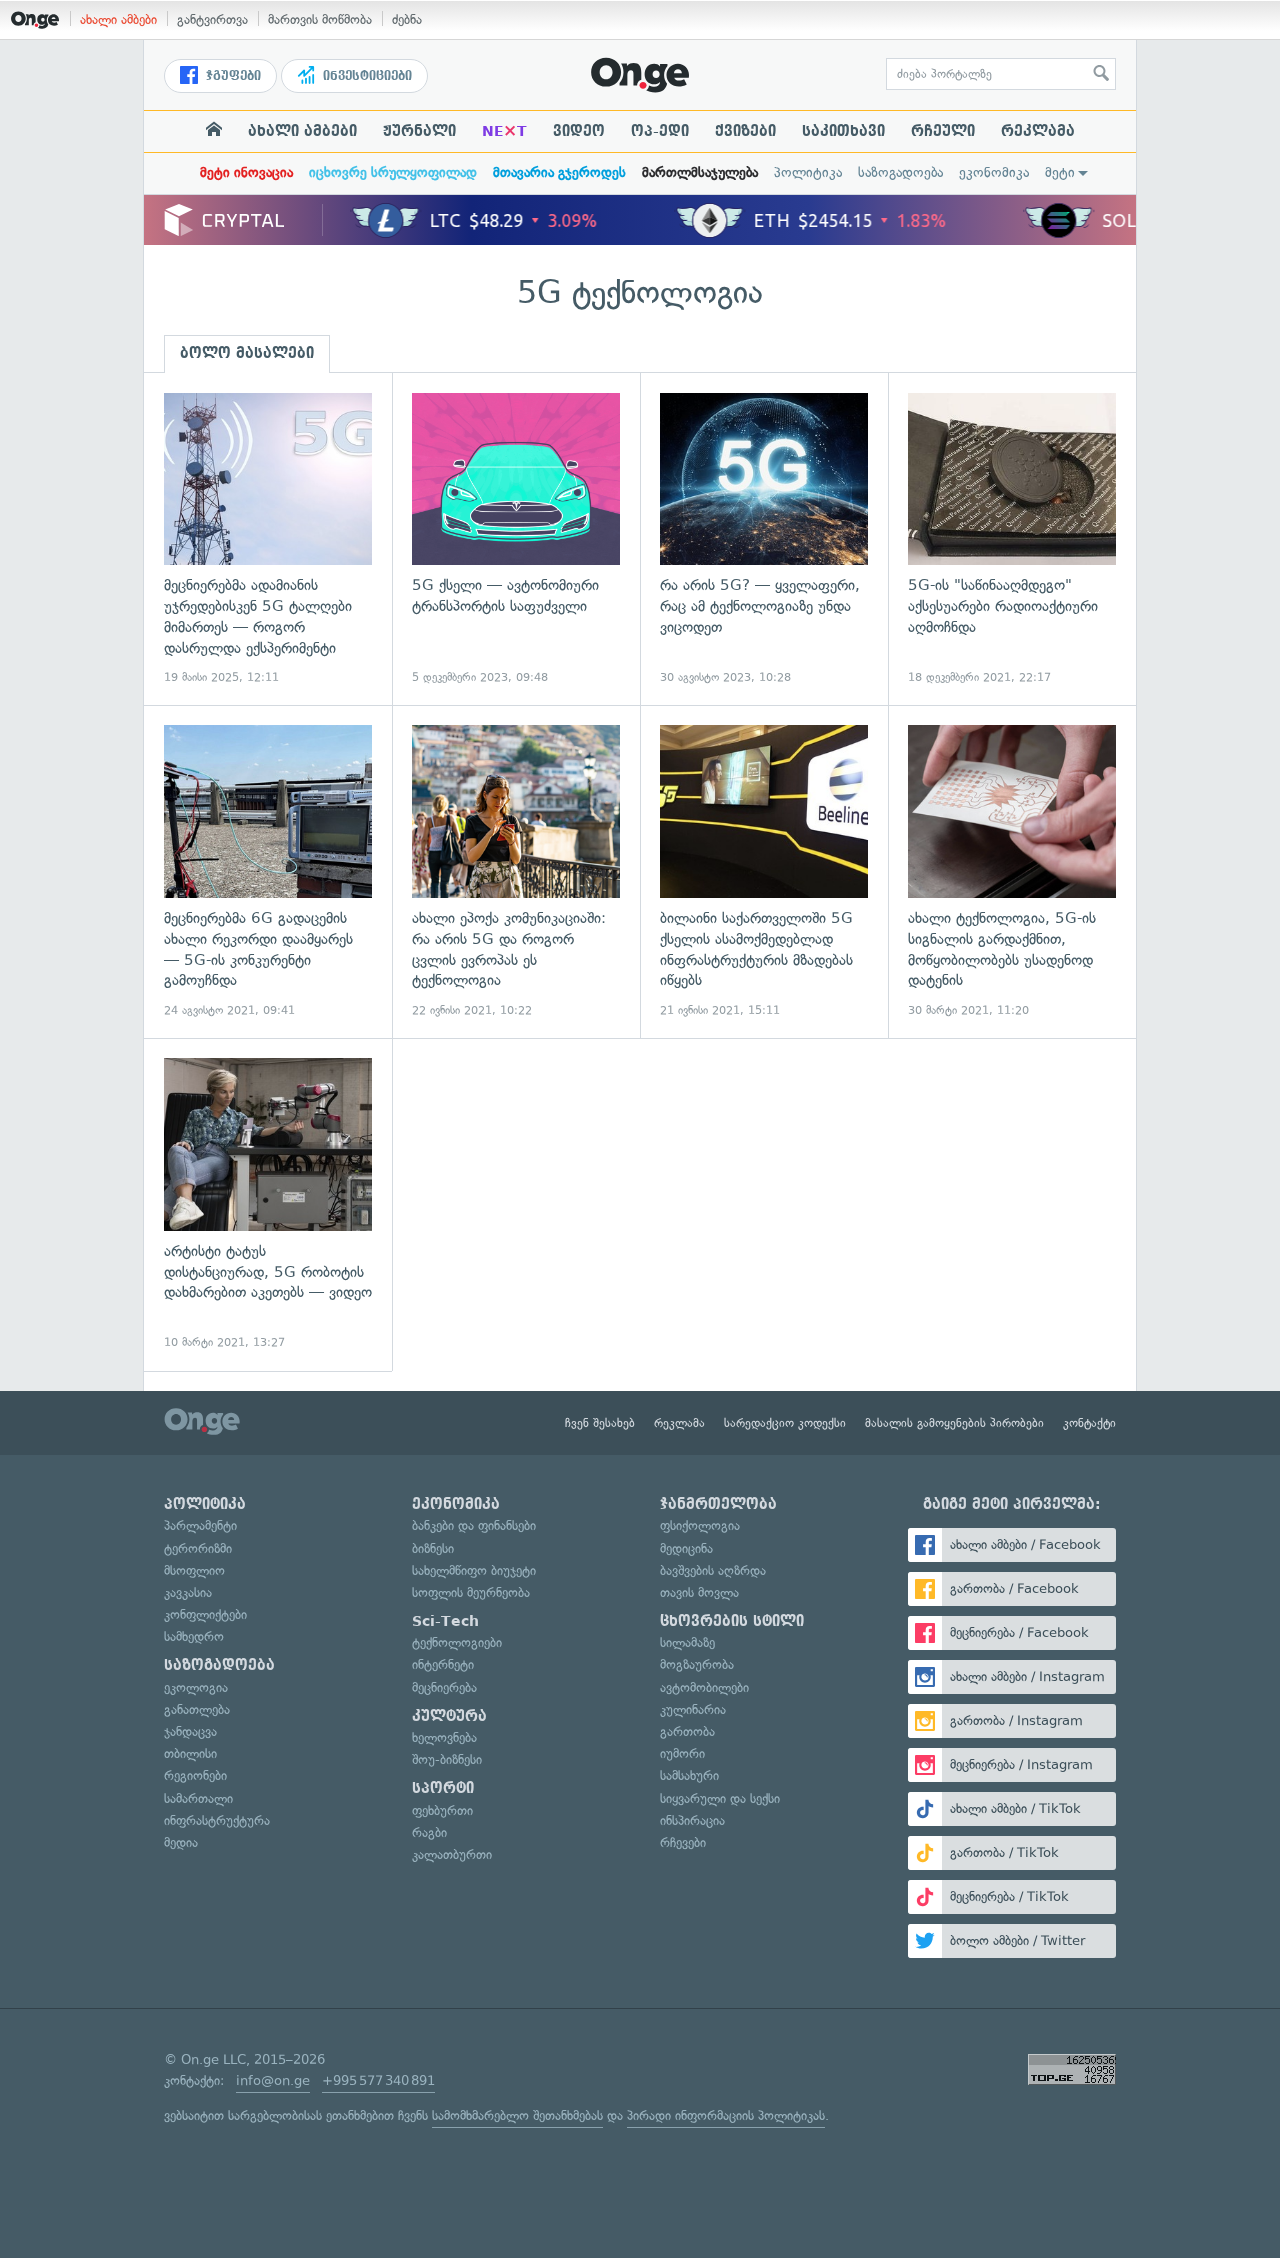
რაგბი (429, 1832)
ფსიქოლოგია (700, 1525)
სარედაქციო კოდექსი (785, 1423)
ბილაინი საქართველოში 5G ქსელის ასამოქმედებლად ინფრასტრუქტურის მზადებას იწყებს (764, 871)
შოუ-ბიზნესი (447, 1759)
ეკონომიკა (994, 172)
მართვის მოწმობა (320, 19)
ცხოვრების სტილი (732, 1621)
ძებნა (407, 19)
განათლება (197, 1709)
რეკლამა (1038, 131)
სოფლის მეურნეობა (471, 1592)
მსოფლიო (194, 1570)
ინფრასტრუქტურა (217, 1820)
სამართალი (198, 1798)
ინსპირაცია (692, 1820)
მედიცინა (686, 1548)
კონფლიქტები (205, 1614)
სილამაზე (687, 1642)
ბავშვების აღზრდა (713, 1570)
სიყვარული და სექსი (720, 1798)
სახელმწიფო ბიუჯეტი (474, 1570)
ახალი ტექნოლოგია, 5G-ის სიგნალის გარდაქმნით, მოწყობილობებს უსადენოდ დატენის (1012, 871)
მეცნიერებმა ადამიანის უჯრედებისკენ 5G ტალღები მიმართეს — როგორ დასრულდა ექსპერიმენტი (268, 539)
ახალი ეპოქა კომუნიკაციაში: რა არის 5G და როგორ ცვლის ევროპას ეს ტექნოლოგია (516, 871)
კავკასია (188, 1592)
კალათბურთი (452, 1854)
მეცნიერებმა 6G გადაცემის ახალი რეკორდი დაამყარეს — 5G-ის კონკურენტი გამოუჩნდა (268, 871)
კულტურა (449, 1716)
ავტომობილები (704, 1687)
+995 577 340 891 (378, 2080)
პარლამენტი (200, 1525)
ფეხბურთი (442, 1810)
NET (504, 131)
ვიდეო (579, 131)
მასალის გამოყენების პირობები (954, 1423)
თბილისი (190, 1753)
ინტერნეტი (443, 1664)
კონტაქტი (1089, 1423)
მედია (181, 1842)
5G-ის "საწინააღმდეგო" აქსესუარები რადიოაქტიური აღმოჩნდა (1012, 539)
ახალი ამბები (118, 19)
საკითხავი (843, 131)
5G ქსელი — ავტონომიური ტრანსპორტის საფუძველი (516, 539)
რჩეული (943, 131)
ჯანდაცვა (190, 1731)
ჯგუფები (231, 76)
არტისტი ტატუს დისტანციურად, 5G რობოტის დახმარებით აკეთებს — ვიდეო (268, 1204)
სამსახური (689, 1775)
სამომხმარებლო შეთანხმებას (517, 2115)
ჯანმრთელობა (718, 1504)
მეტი (1060, 172)
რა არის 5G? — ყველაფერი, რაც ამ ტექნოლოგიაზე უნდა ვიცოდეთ (764, 539)
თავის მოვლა (699, 1592)
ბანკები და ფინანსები (474, 1525)
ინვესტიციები (365, 76)
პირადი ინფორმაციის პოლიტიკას (726, 2115)
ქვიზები (745, 131)
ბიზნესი (433, 1548)
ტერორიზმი (198, 1548)
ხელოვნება (444, 1737)
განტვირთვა (212, 19)
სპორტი (443, 1788)
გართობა (687, 1731)
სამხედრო (194, 1636)
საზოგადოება (900, 172)
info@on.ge (273, 2080)
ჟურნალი (419, 131)
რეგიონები (195, 1775)
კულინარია (693, 1709)
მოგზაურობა (697, 1664)
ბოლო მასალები (247, 353)
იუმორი (682, 1753)
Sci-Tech (445, 1621)
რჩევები (683, 1842)
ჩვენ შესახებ (600, 1423)
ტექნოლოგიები (457, 1642)
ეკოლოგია (196, 1687)
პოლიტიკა (808, 172)
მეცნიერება (444, 1687)
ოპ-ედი (660, 131)
